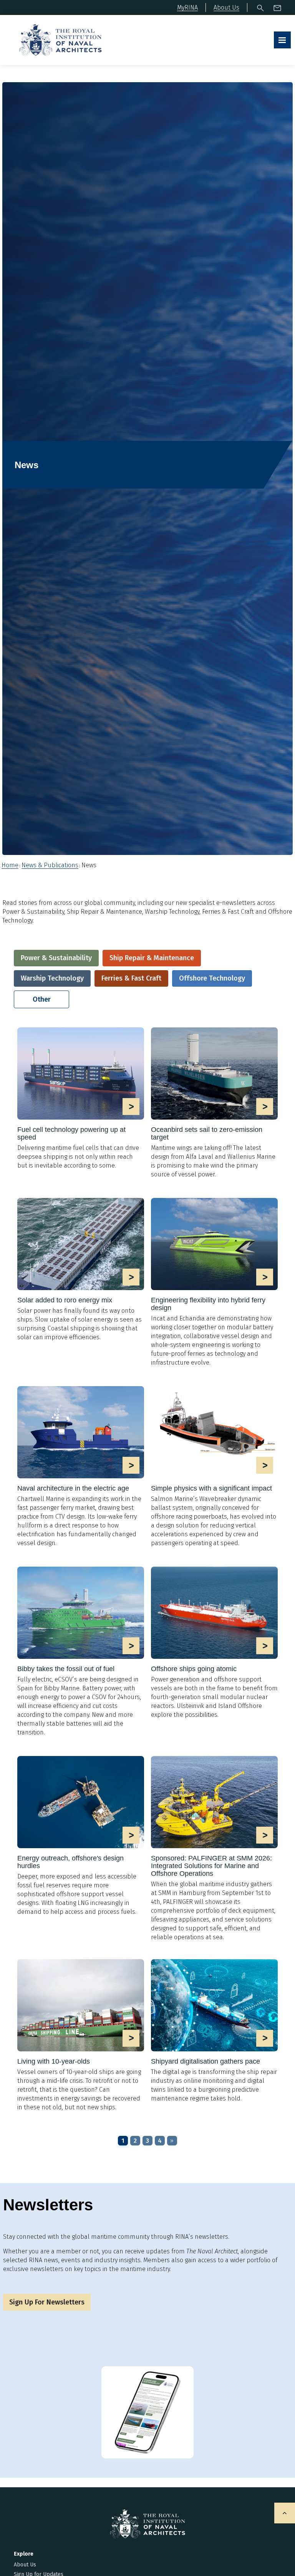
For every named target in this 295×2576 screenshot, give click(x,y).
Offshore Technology (212, 978)
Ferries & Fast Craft (131, 978)
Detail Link (81, 1099)
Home (10, 865)
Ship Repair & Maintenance (152, 958)
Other (42, 999)
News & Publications (50, 865)
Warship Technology (52, 978)
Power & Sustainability (56, 958)
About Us (25, 2565)
